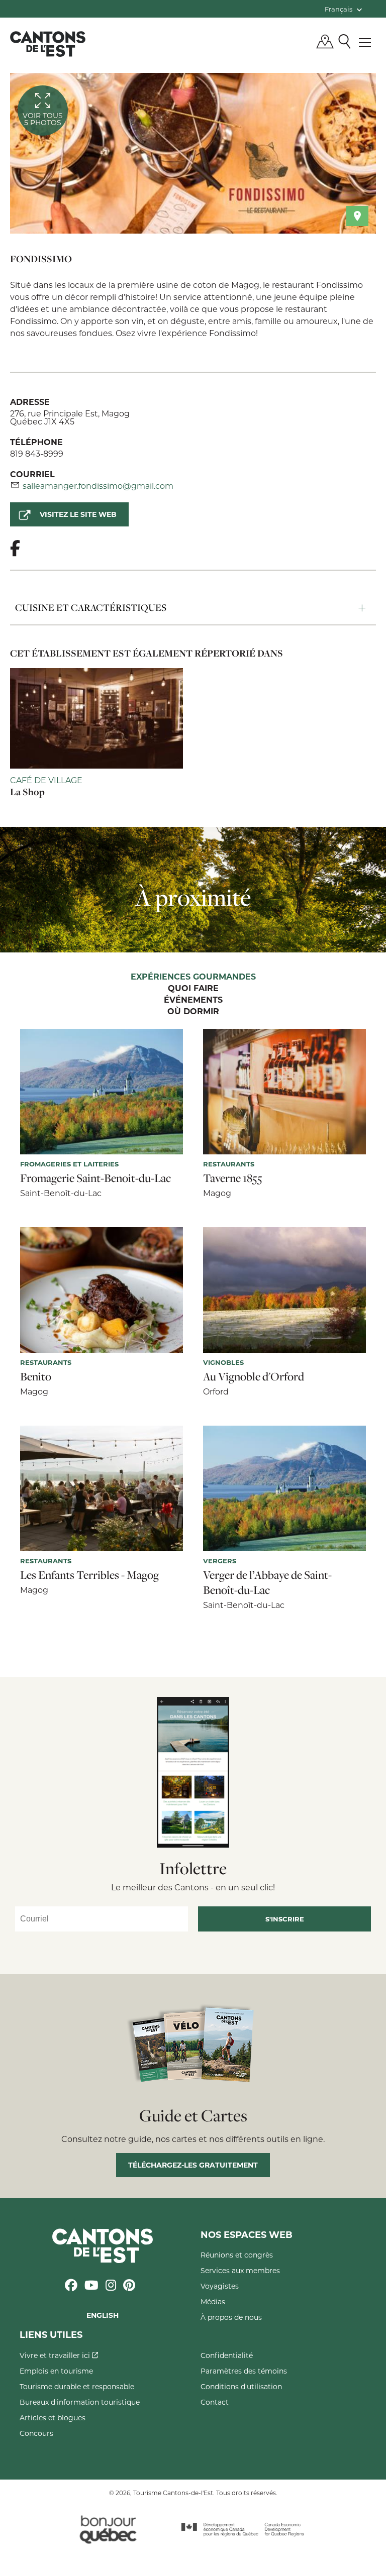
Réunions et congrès (237, 2255)
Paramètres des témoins (244, 2371)
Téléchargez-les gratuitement (193, 2165)
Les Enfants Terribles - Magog (89, 1575)
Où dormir (193, 1012)
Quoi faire (193, 989)
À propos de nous (231, 2317)
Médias (213, 2301)
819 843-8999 (37, 453)
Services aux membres (240, 2270)
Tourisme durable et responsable (77, 2386)
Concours (36, 2433)
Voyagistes (220, 2286)
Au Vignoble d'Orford (254, 1376)
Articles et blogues (53, 2418)
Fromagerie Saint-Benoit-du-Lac (95, 1178)
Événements (193, 1000)
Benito (36, 1376)
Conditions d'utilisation (241, 2386)
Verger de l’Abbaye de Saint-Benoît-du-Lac (267, 1582)
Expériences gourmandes (193, 977)
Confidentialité (227, 2355)
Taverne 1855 (233, 1178)
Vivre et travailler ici (56, 2355)
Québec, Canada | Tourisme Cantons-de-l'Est (48, 44)
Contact (215, 2402)
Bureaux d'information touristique (80, 2402)
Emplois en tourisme (56, 2371)
